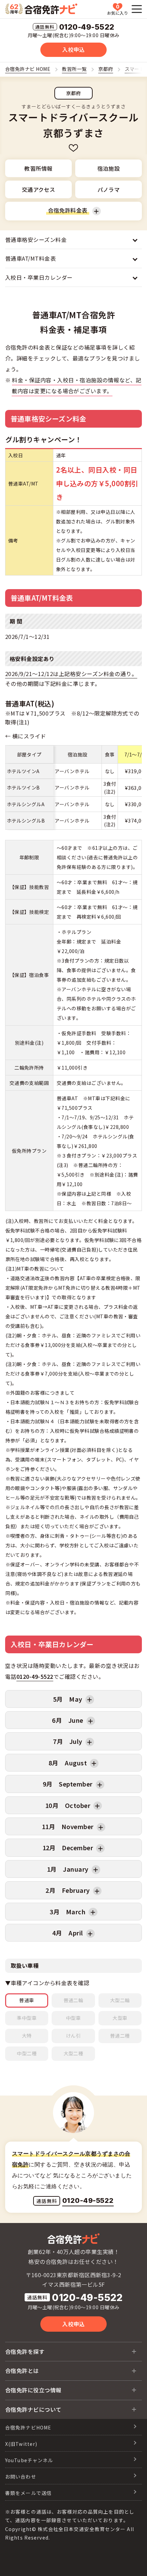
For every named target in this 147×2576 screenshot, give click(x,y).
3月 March (68, 1912)
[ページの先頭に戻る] (132, 2561)
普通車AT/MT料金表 (30, 258)
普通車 (26, 2000)
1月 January (68, 1869)
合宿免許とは (22, 2371)
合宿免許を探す (25, 2351)
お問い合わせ (21, 2477)
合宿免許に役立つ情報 (33, 2390)
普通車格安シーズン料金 (36, 240)
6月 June (68, 1720)
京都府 (73, 93)
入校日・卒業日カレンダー (39, 277)
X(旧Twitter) (21, 2444)
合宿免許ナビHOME (28, 2427)
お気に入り (118, 9)
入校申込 (73, 49)
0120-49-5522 (87, 27)
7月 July (68, 1741)
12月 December (68, 1847)
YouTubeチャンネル (29, 2460)
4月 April (68, 1933)
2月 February (68, 1890)
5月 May (68, 1699)
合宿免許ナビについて (33, 2409)
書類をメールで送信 (28, 2493)
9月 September (68, 1784)
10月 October (68, 1805)
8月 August (68, 1763)
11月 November (68, 1826)
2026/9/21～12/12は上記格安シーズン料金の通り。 (71, 674)
